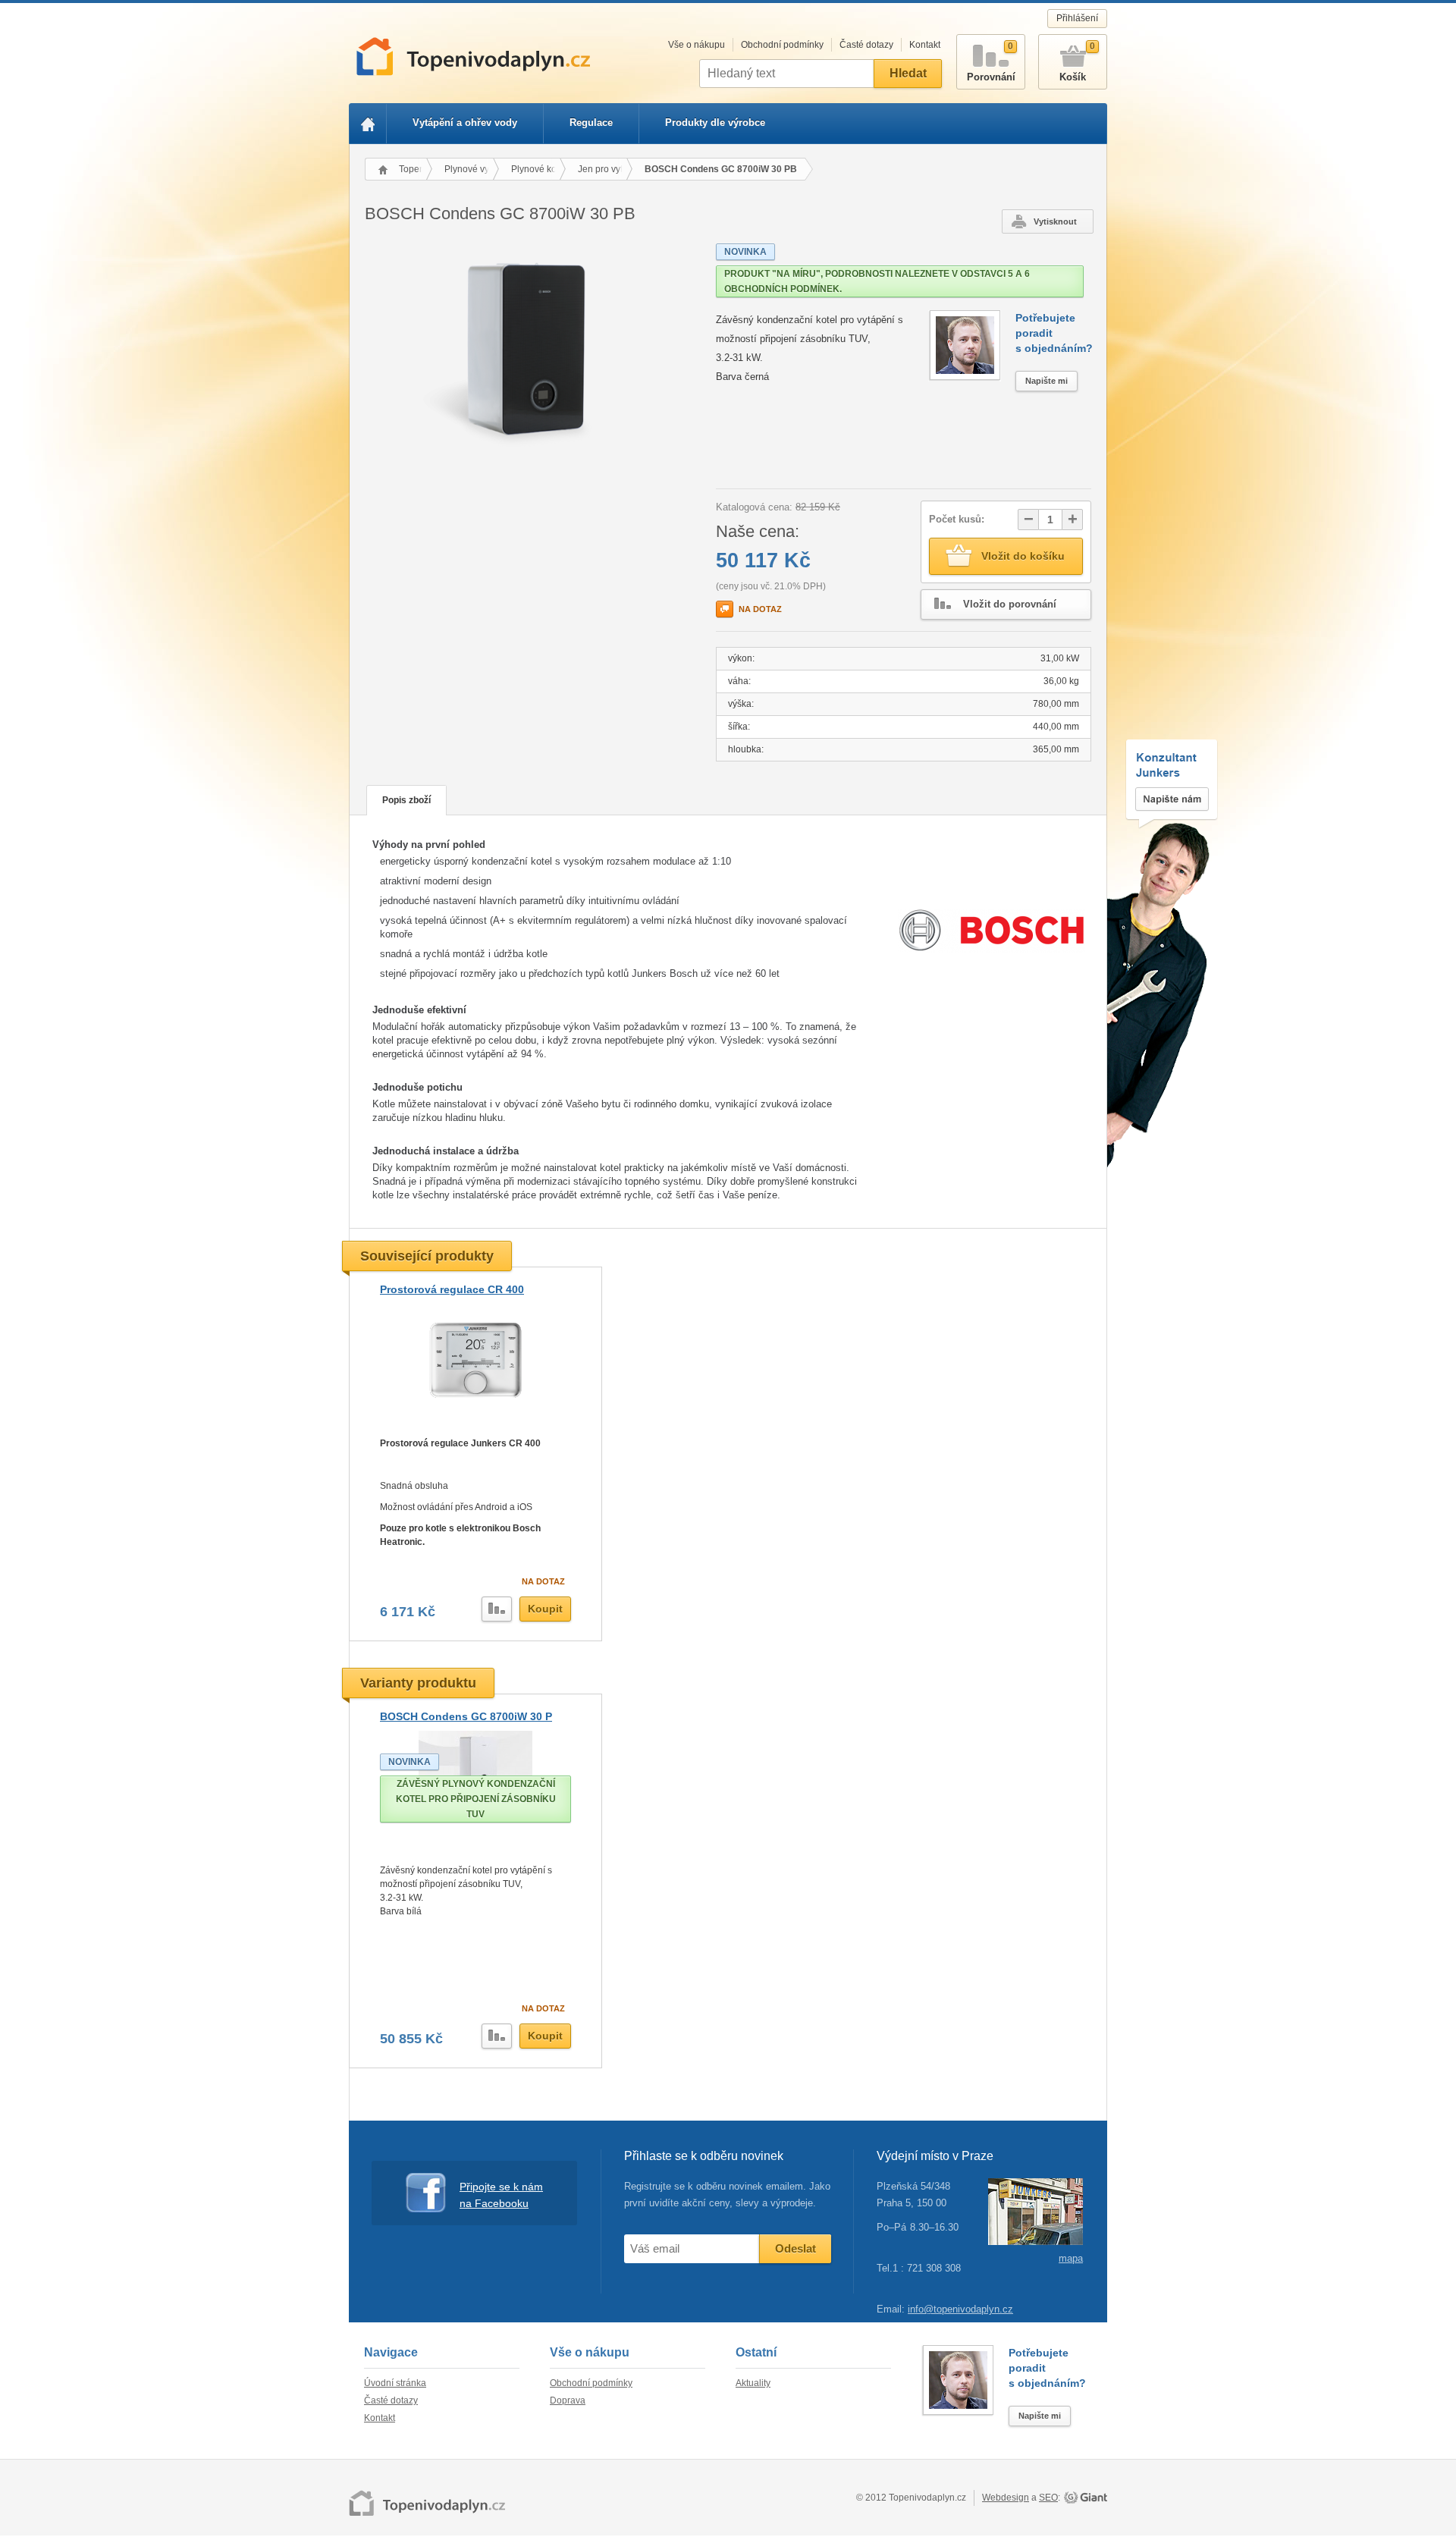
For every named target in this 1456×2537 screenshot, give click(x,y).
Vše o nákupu (697, 45)
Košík (1077, 62)
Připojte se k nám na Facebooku (501, 2195)
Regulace (591, 122)
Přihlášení (1077, 18)
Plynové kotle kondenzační (538, 169)
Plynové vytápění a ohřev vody (472, 169)
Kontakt (925, 45)
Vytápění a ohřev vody (465, 122)
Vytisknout (1055, 221)
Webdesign (1006, 2498)
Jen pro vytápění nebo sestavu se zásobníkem (605, 169)
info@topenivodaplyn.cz (960, 2309)
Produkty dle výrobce (715, 122)
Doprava (568, 2400)
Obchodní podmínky (782, 45)
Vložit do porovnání (1010, 604)
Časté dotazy (866, 45)
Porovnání (991, 62)
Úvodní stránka (395, 2383)
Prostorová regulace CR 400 (452, 1289)
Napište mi (1046, 381)
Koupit (545, 1609)
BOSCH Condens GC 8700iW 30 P (466, 1716)
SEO (1048, 2498)
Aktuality (753, 2383)
